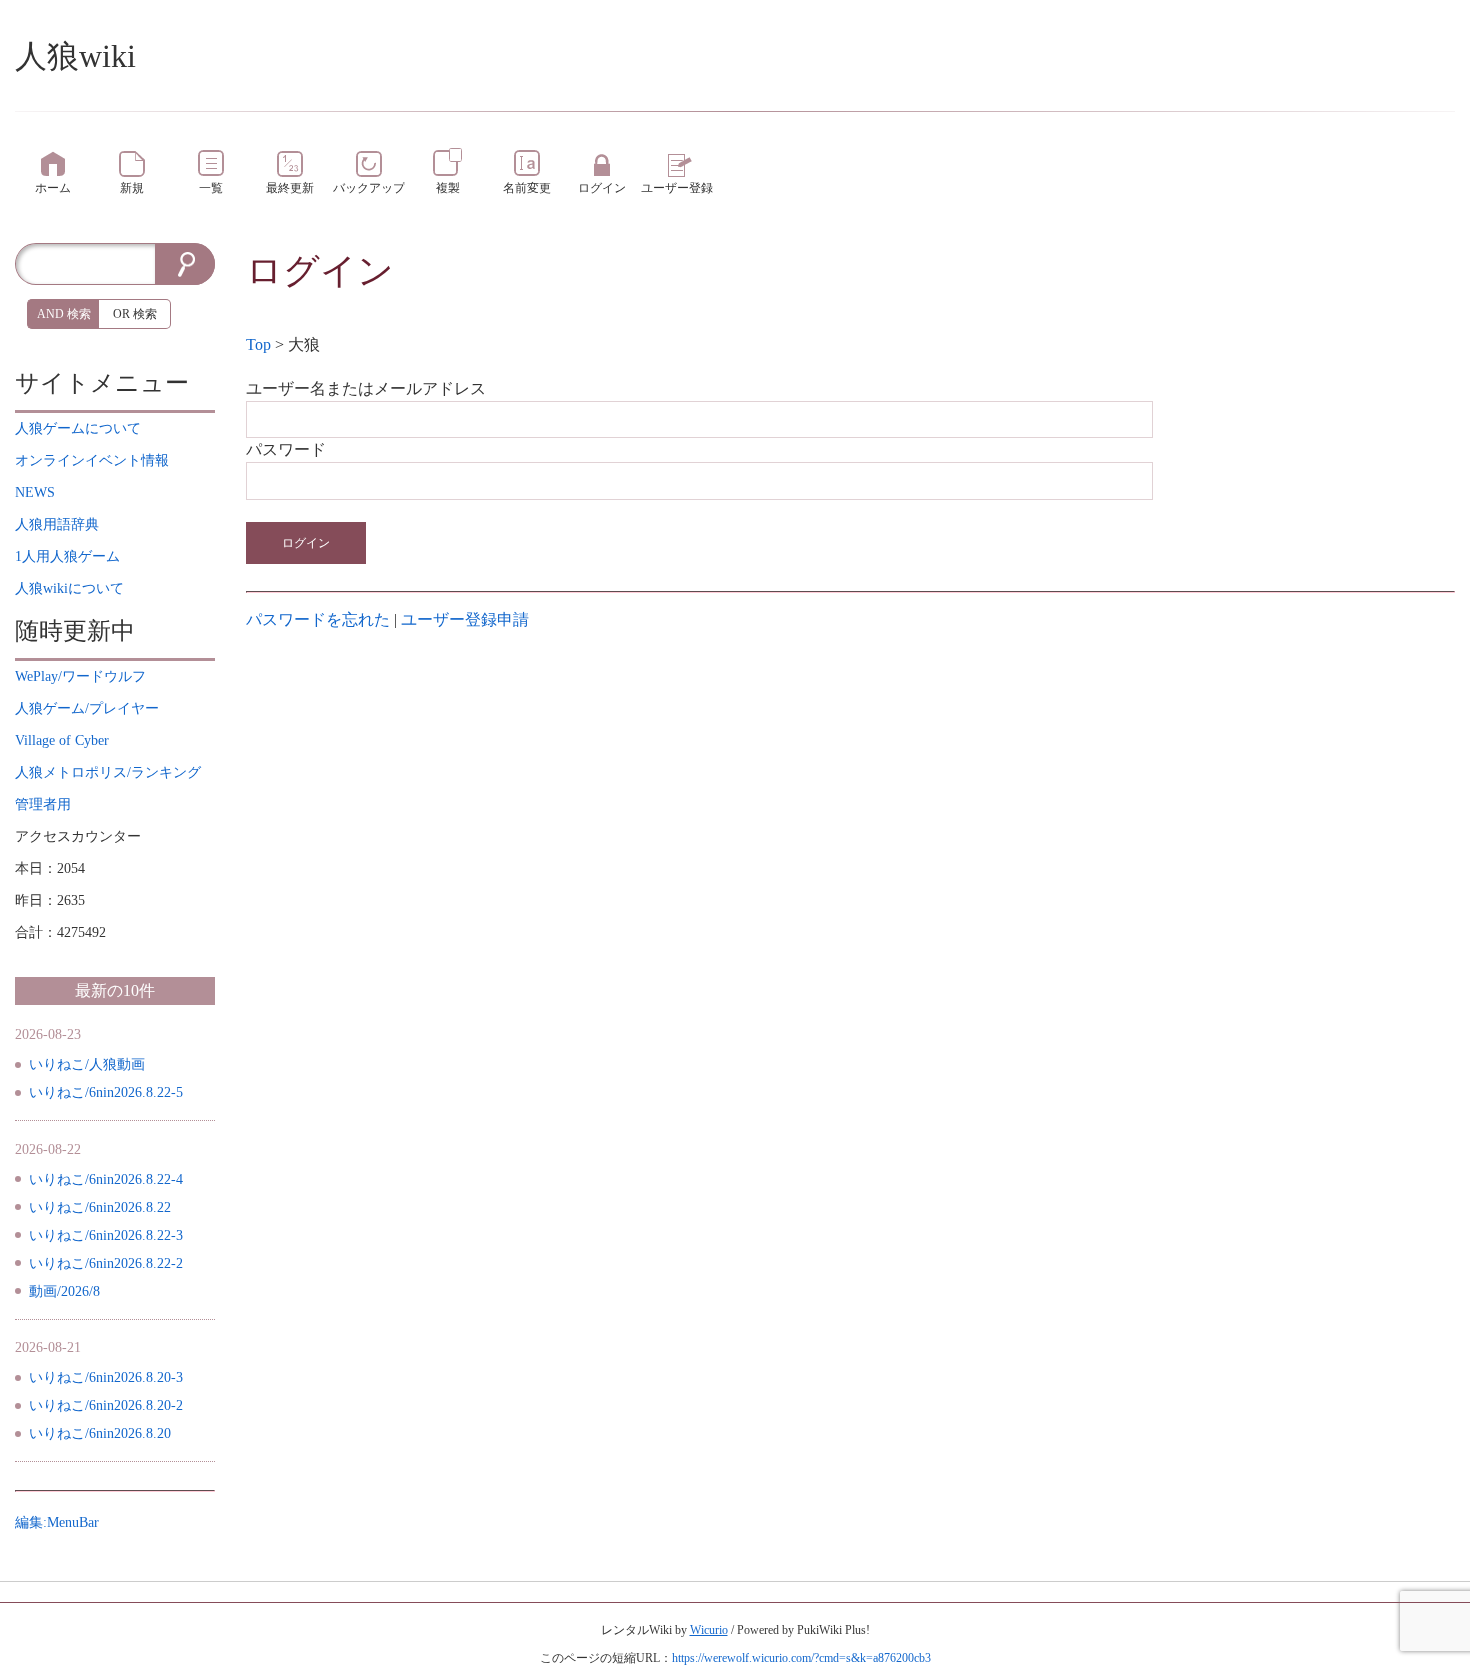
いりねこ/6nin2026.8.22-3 (106, 1235)
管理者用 (43, 804)
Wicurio (709, 1630)
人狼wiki (75, 56)
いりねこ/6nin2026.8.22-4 (106, 1179)
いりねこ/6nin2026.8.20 (100, 1433)
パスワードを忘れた (318, 619)
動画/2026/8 (64, 1291)
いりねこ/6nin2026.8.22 (100, 1207)
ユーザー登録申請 (465, 619)
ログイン (306, 543)
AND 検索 (64, 314)
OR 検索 (135, 314)
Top (258, 344)
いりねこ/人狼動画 (87, 1064)
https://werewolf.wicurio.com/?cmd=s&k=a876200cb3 (801, 1658)
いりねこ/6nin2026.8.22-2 (106, 1263)
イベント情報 (92, 460)
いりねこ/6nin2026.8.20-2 (106, 1405)
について (78, 428)
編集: (57, 1522)
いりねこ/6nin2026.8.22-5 (106, 1092)
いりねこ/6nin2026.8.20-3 (106, 1377)
